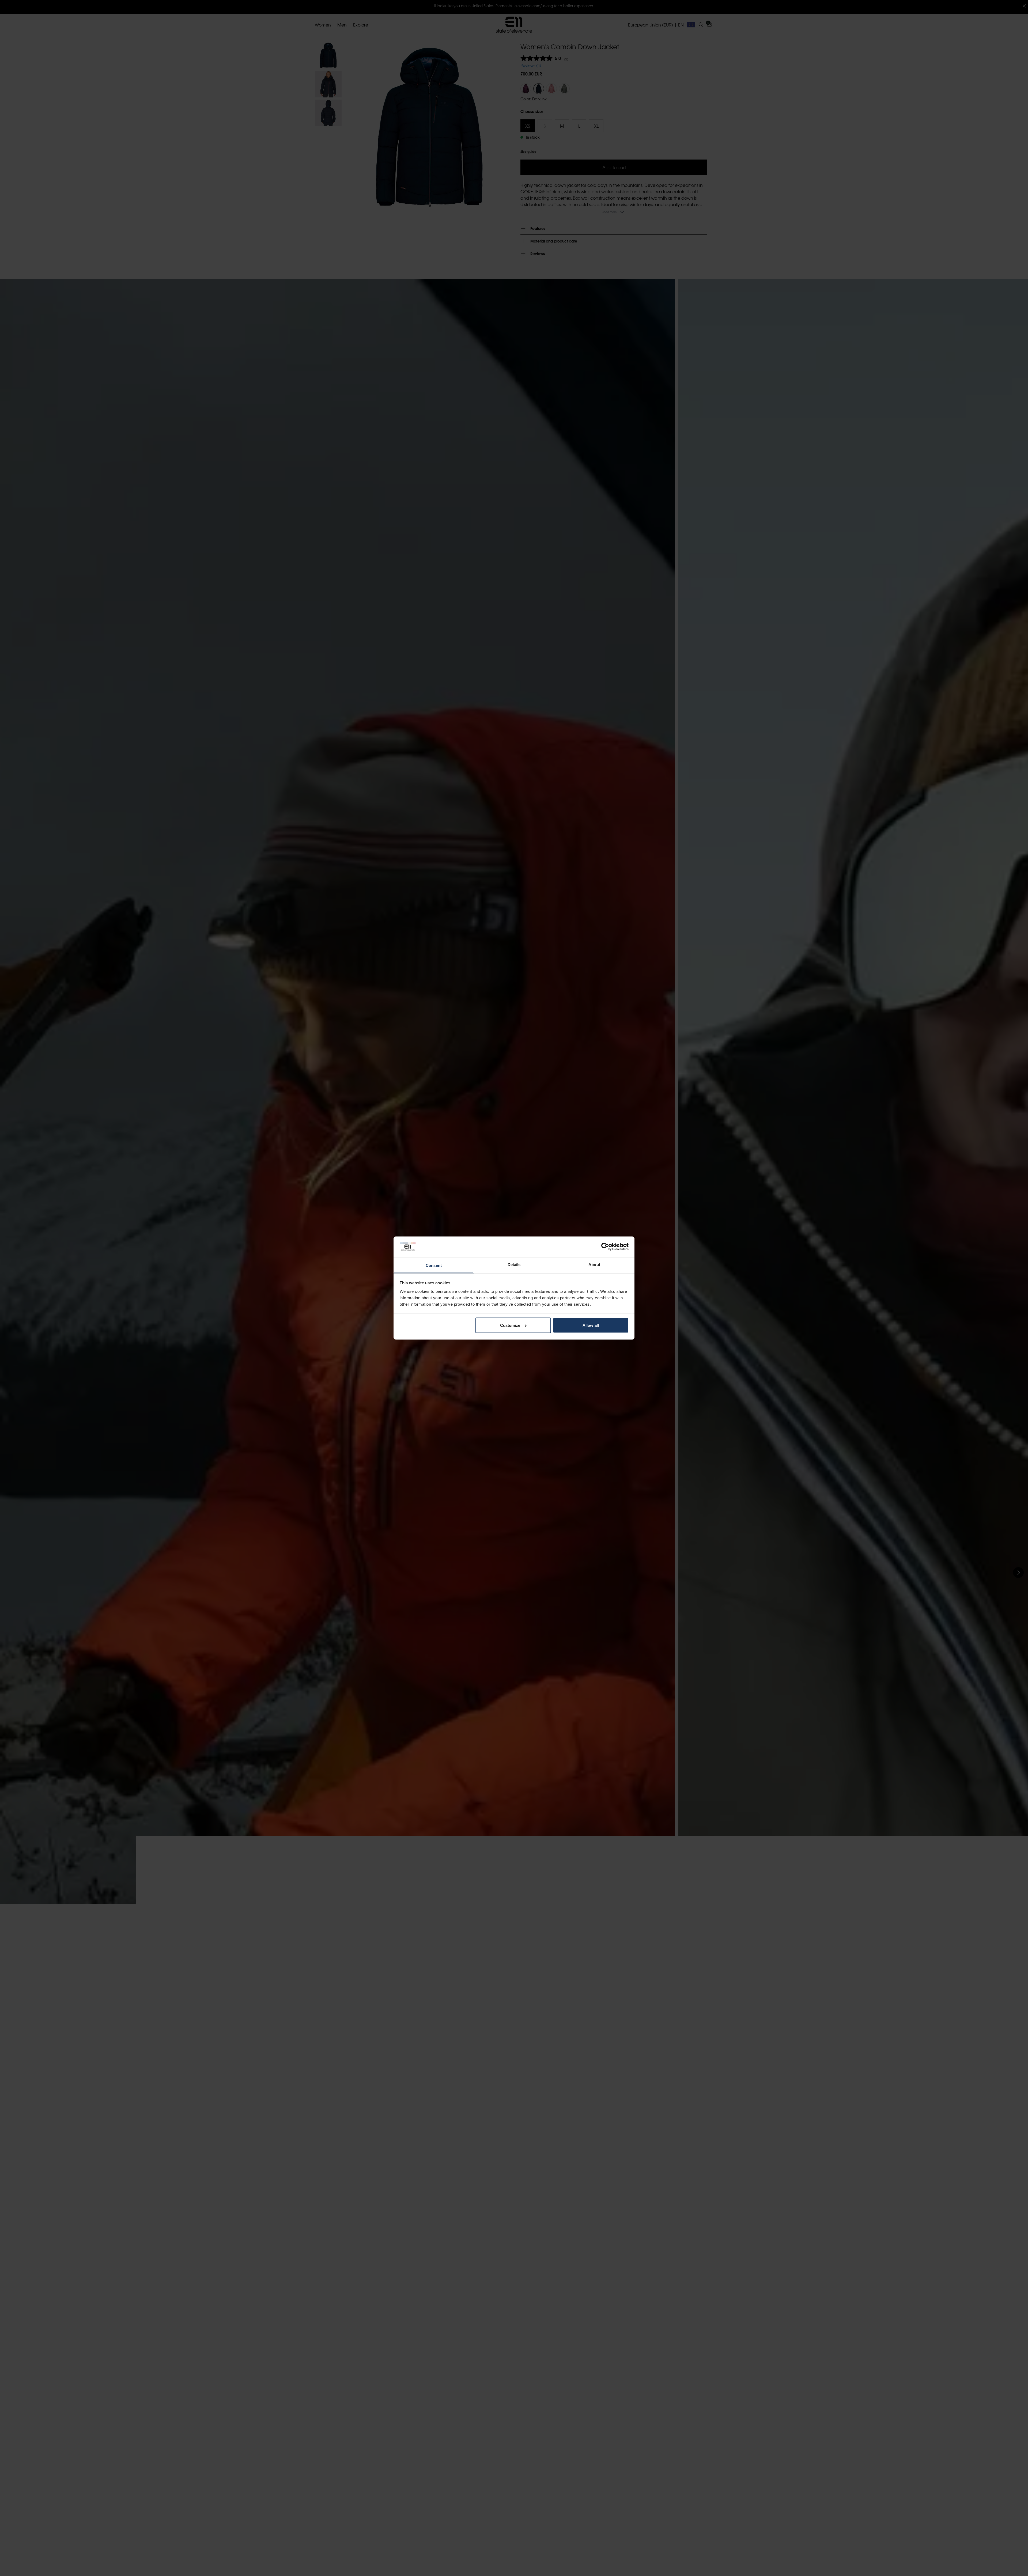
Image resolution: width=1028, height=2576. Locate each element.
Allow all (591, 1325)
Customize (510, 1325)
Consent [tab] (434, 1265)
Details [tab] (514, 1264)
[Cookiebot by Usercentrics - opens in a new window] (605, 1247)
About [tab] (594, 1264)
